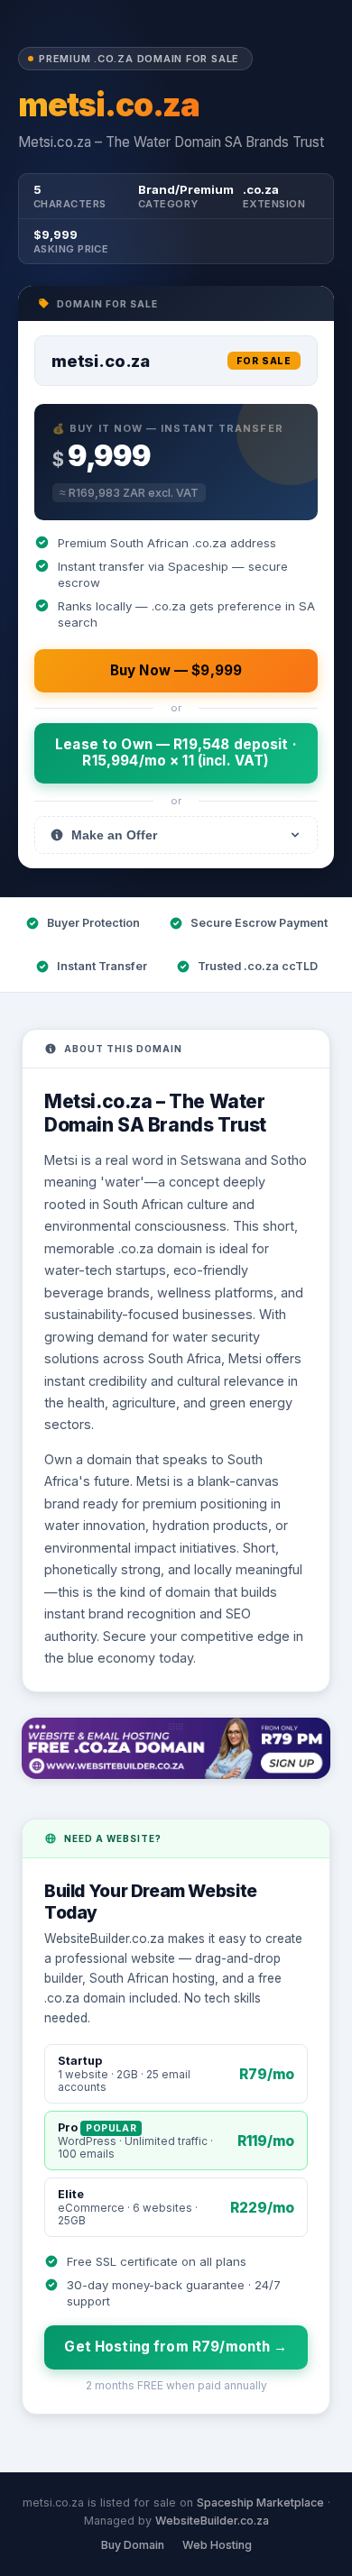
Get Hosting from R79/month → (176, 2347)
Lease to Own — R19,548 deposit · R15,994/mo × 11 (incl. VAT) (176, 752)
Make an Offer (114, 835)
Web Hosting (217, 2545)
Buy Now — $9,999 (176, 670)
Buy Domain (133, 2545)
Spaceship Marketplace (260, 2503)
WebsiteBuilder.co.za (212, 2521)
